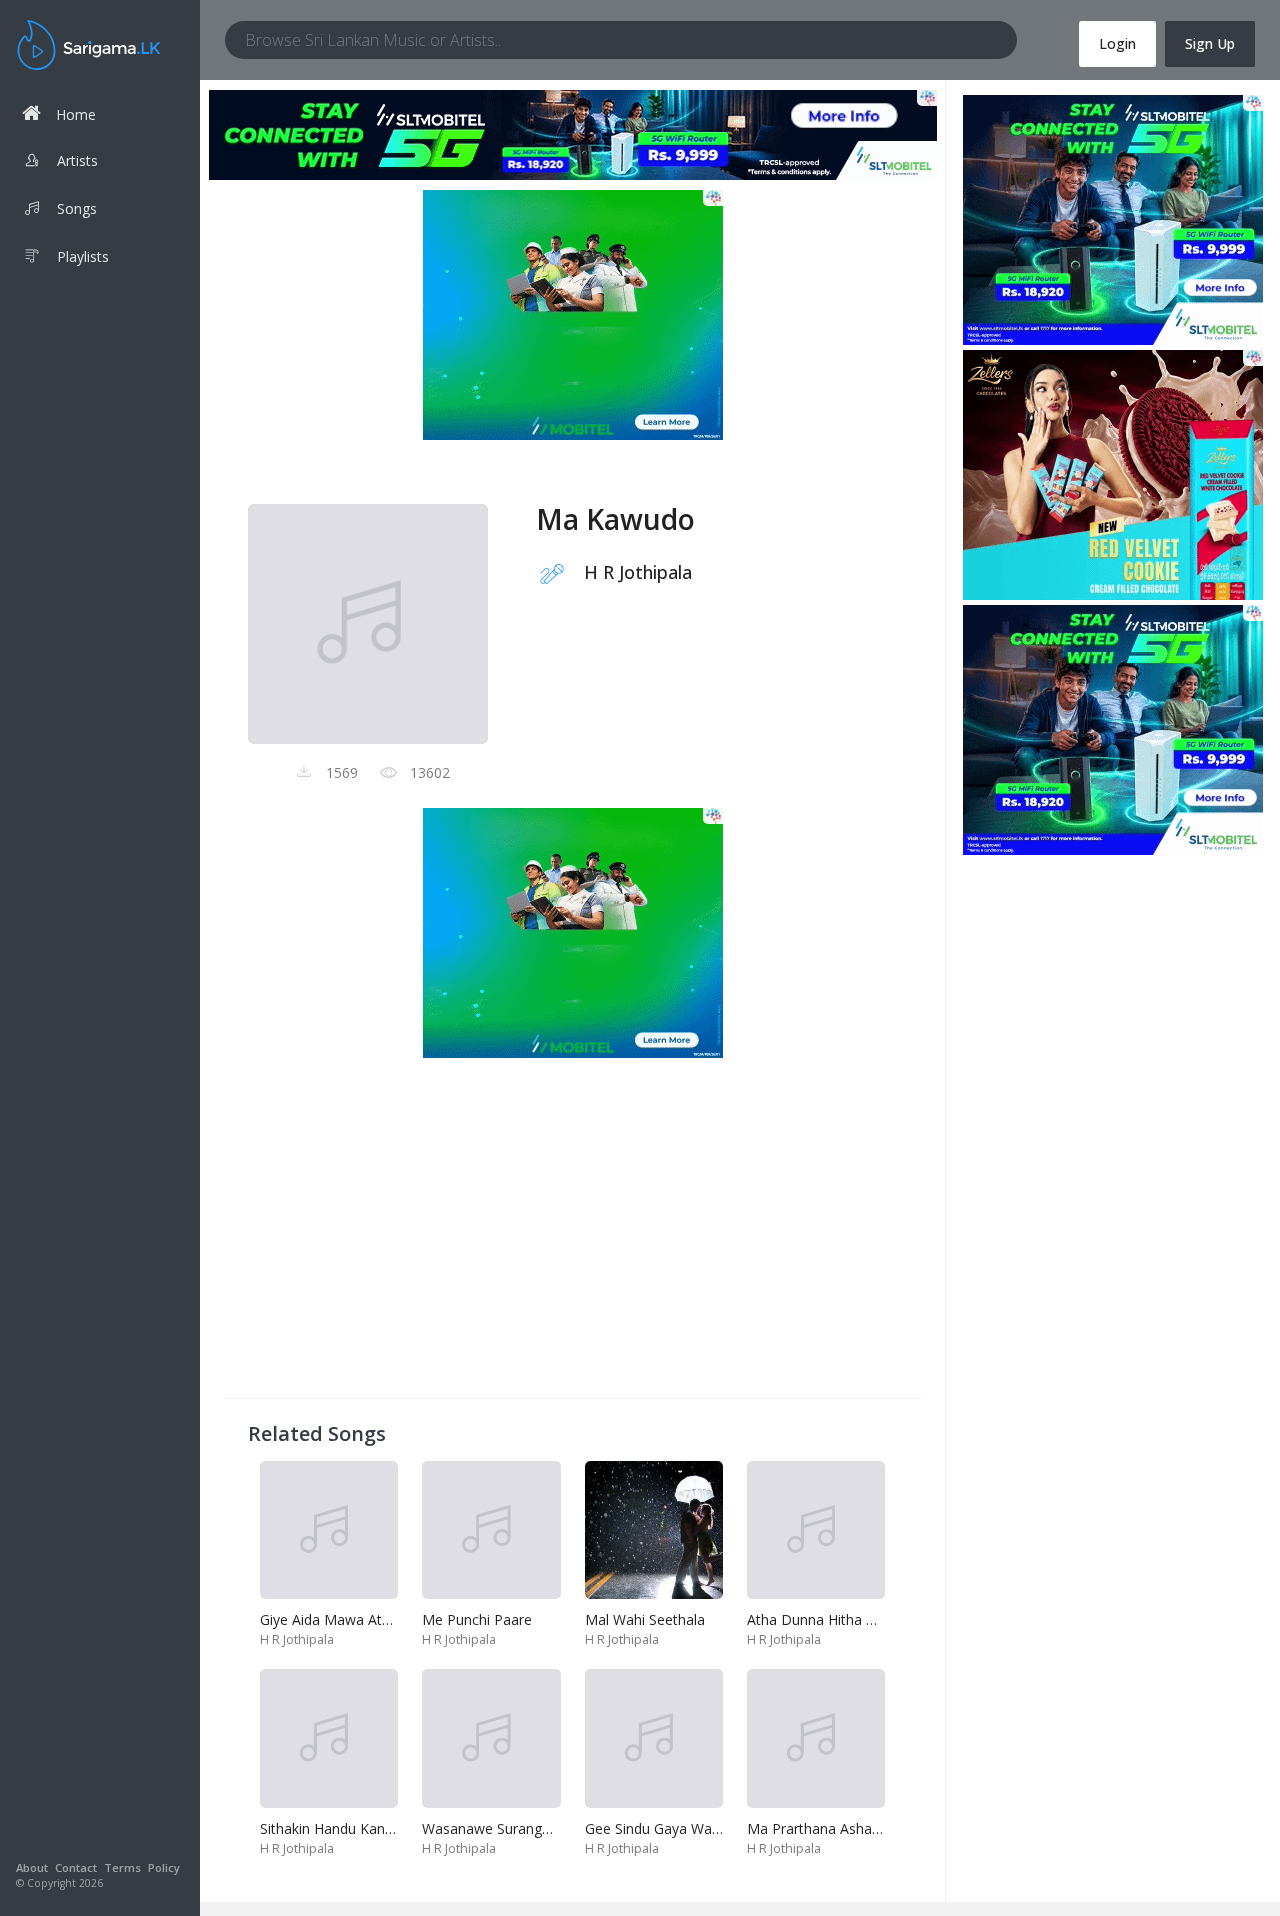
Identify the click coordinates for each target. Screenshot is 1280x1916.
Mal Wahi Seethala (645, 1619)
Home (76, 114)
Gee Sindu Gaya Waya (656, 1828)
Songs (77, 208)
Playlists (83, 256)
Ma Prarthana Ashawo (819, 1828)
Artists (77, 160)
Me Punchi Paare (477, 1619)
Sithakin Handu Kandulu (336, 1828)
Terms (122, 1867)
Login (1117, 43)
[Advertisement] (572, 1234)
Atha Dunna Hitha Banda (827, 1619)
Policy (164, 1867)
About (32, 1867)
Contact (76, 1867)
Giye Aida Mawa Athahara (343, 1619)
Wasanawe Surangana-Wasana (522, 1828)
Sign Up (1210, 43)
